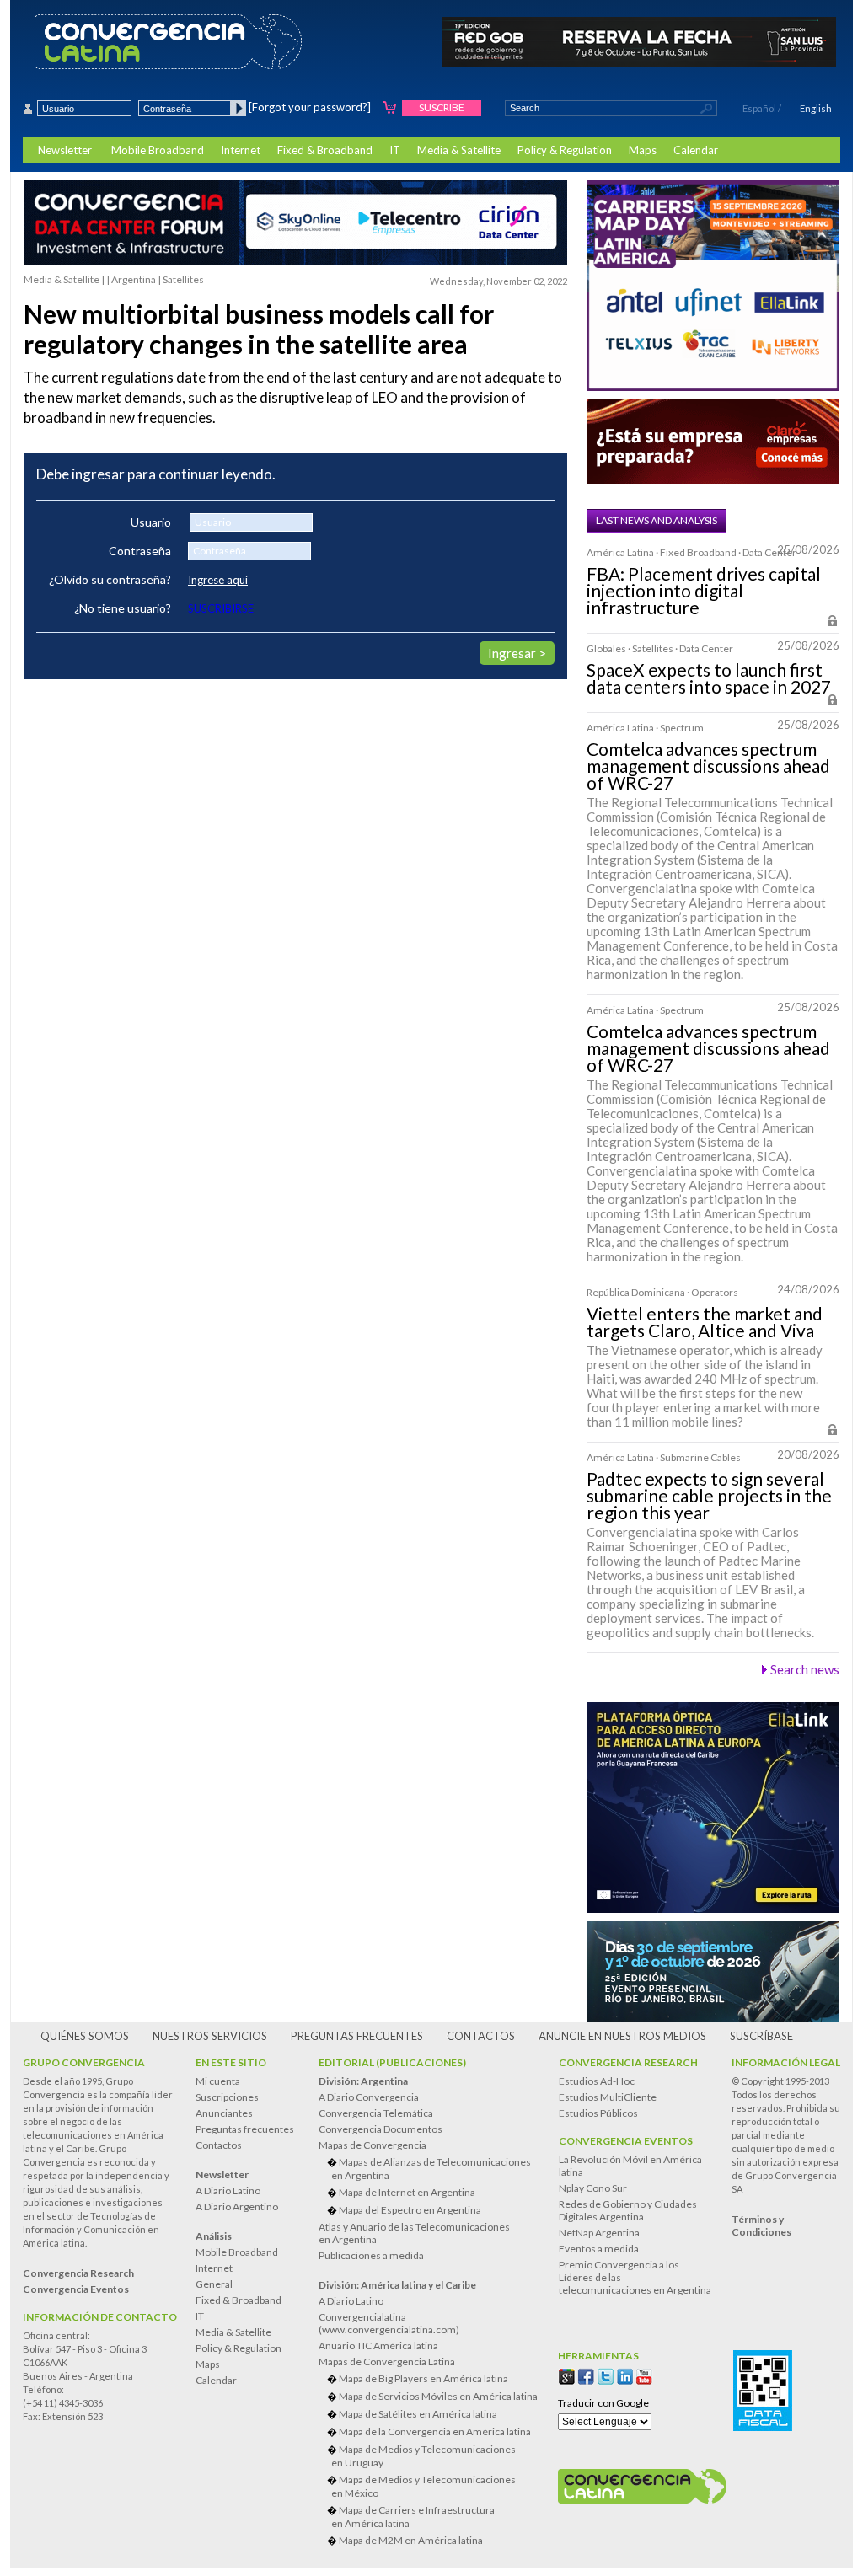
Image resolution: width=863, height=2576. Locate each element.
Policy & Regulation (565, 150)
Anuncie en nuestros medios (622, 2036)
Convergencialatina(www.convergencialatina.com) (389, 2323)
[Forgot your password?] (310, 107)
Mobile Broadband (158, 150)
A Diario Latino (228, 2190)
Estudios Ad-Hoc (597, 2081)
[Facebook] (586, 2377)
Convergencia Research (628, 2062)
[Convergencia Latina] (198, 43)
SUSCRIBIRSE (221, 608)
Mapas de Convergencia (373, 2145)
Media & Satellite (459, 150)
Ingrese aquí (218, 580)
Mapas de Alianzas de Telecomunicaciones (431, 2169)
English (816, 108)
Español (759, 108)
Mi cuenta (218, 2081)
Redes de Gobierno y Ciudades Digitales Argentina (628, 2210)
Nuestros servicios (210, 2036)
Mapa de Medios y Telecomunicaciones (423, 2456)
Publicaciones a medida (371, 2255)
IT (395, 150)
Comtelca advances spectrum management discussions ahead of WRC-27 (708, 766)
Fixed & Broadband (325, 150)
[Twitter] (606, 2377)
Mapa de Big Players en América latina (423, 2378)
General (214, 2284)
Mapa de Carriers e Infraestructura (413, 2517)
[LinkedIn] (625, 2377)
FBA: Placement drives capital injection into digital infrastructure (704, 591)
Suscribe (442, 107)
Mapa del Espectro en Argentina (410, 2210)
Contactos (481, 2036)
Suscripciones (227, 2097)
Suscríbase (761, 2036)
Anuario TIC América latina (378, 2346)
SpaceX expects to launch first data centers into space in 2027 (709, 678)
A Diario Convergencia (369, 2097)
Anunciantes (224, 2113)
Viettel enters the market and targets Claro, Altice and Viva (705, 1322)
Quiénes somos (85, 2036)
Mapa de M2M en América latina (411, 2540)
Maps (643, 150)
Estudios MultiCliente (608, 2097)
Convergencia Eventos (626, 2141)
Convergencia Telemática (376, 2113)
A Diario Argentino (237, 2206)
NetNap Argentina (599, 2233)
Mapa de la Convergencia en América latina (435, 2431)
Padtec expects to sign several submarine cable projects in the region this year (709, 1496)
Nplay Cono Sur (593, 2188)
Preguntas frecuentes (357, 2036)
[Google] (567, 2377)
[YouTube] (644, 2377)
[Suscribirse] (390, 108)
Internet (241, 150)
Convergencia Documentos (381, 2129)
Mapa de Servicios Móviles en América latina (438, 2396)
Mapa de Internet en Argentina (407, 2192)
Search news (805, 1669)
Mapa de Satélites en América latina (418, 2414)
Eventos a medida (599, 2249)
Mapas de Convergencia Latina (387, 2362)
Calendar (696, 150)
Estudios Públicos (598, 2113)
